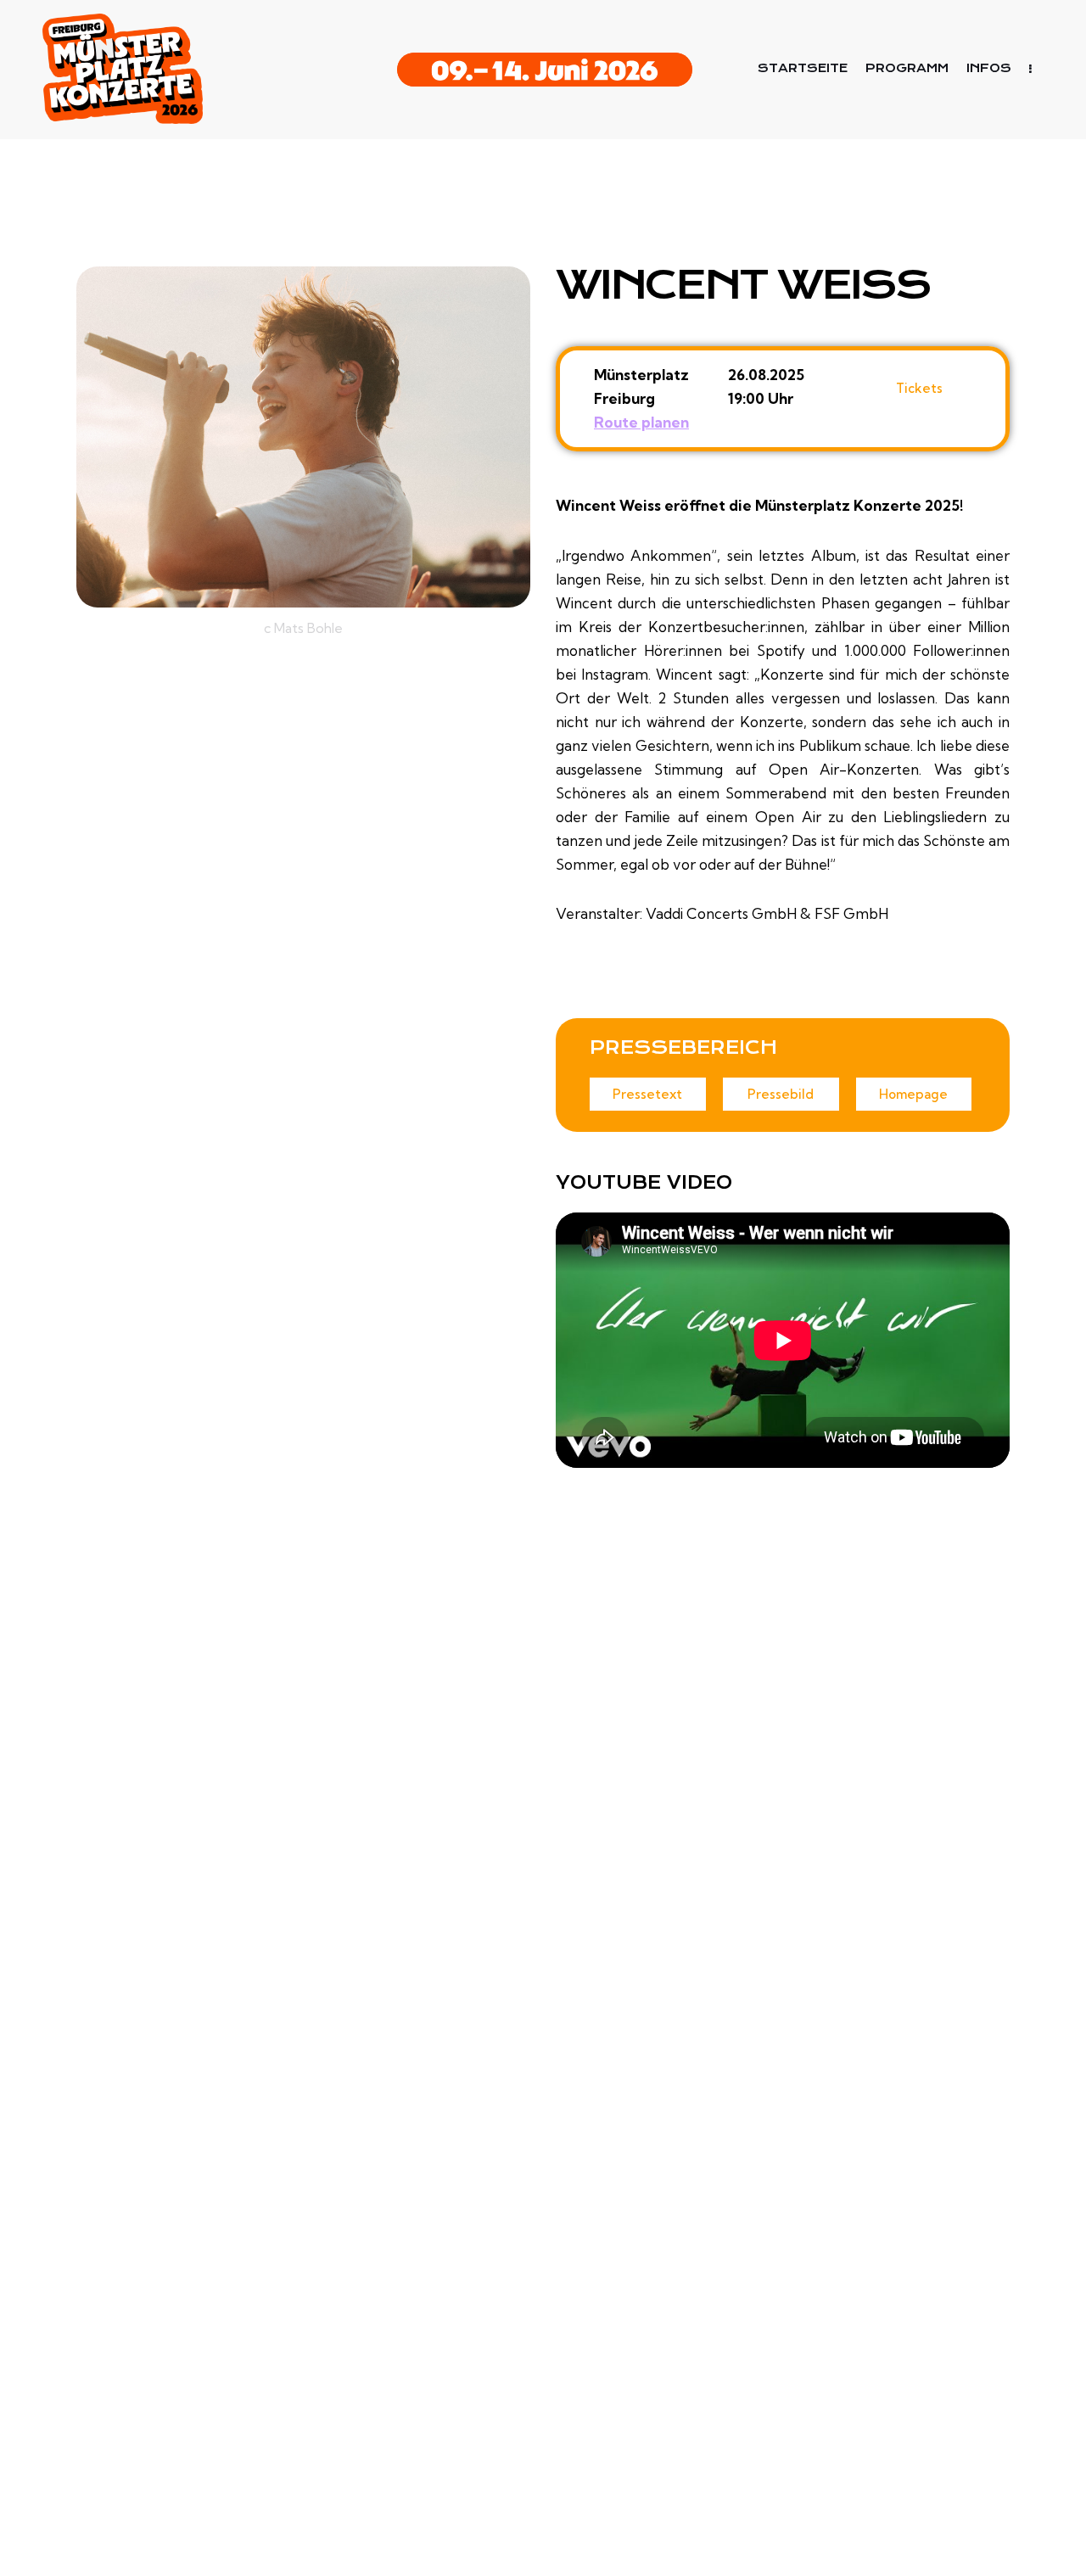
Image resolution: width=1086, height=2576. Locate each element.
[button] (648, 1094)
